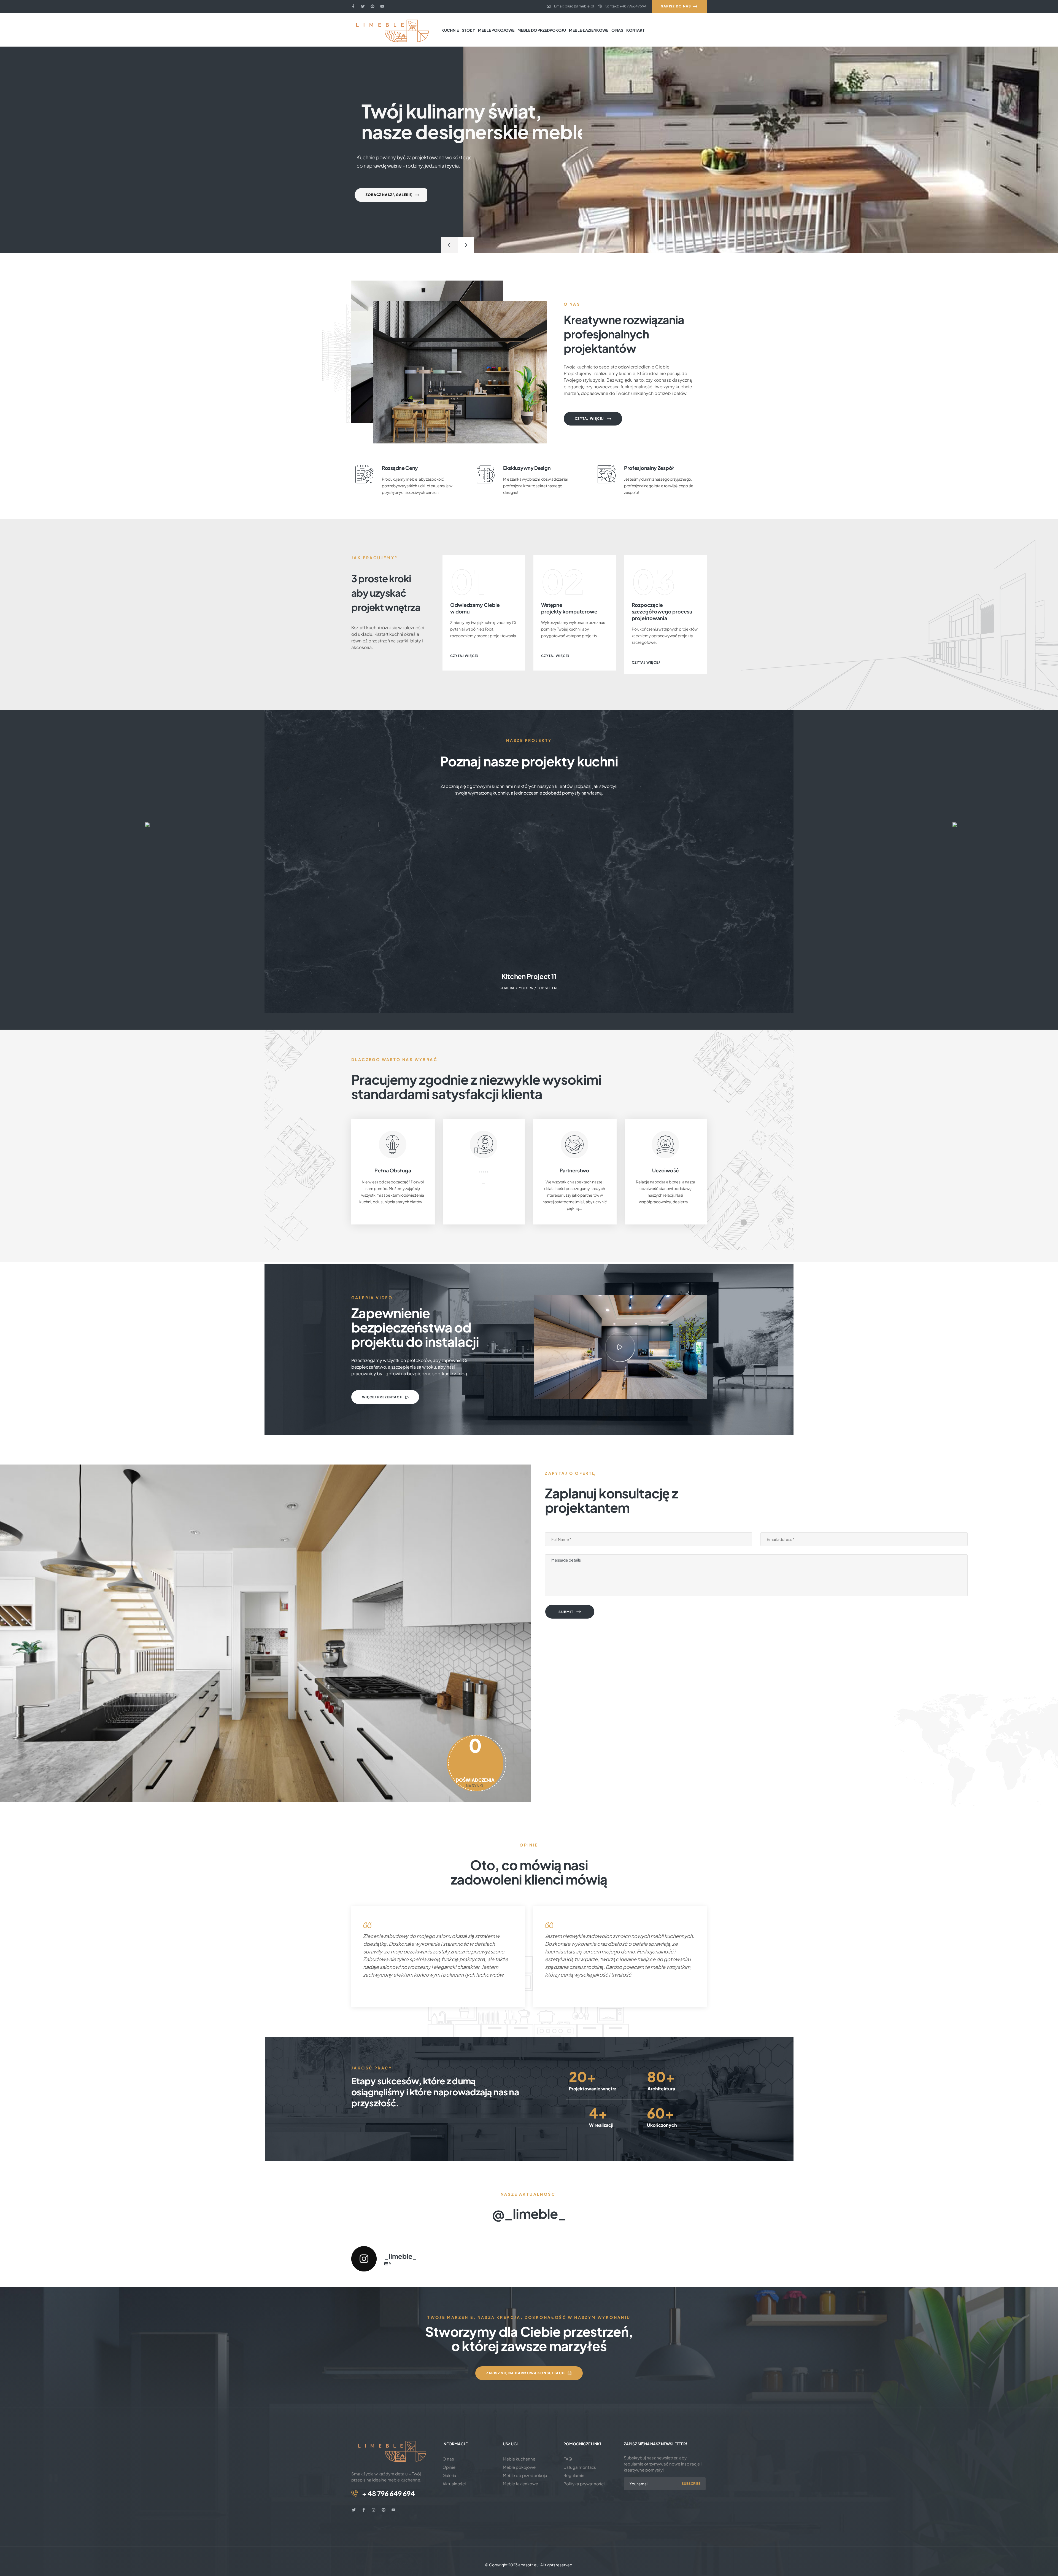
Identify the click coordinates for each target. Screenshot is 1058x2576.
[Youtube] (382, 6)
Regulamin (574, 2475)
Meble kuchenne (519, 2459)
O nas (448, 2459)
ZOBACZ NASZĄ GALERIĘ (386, 195)
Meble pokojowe (519, 2467)
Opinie (449, 2467)
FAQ (568, 2459)
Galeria (449, 2475)
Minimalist (549, 988)
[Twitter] (363, 6)
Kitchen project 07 (529, 976)
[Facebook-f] (353, 6)
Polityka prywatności (584, 2484)
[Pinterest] (373, 6)
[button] (620, 1347)
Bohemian (508, 988)
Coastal (529, 988)
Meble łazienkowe (520, 2484)
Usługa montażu (580, 2467)
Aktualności (454, 2484)
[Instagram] (374, 2510)
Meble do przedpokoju (525, 2475)
